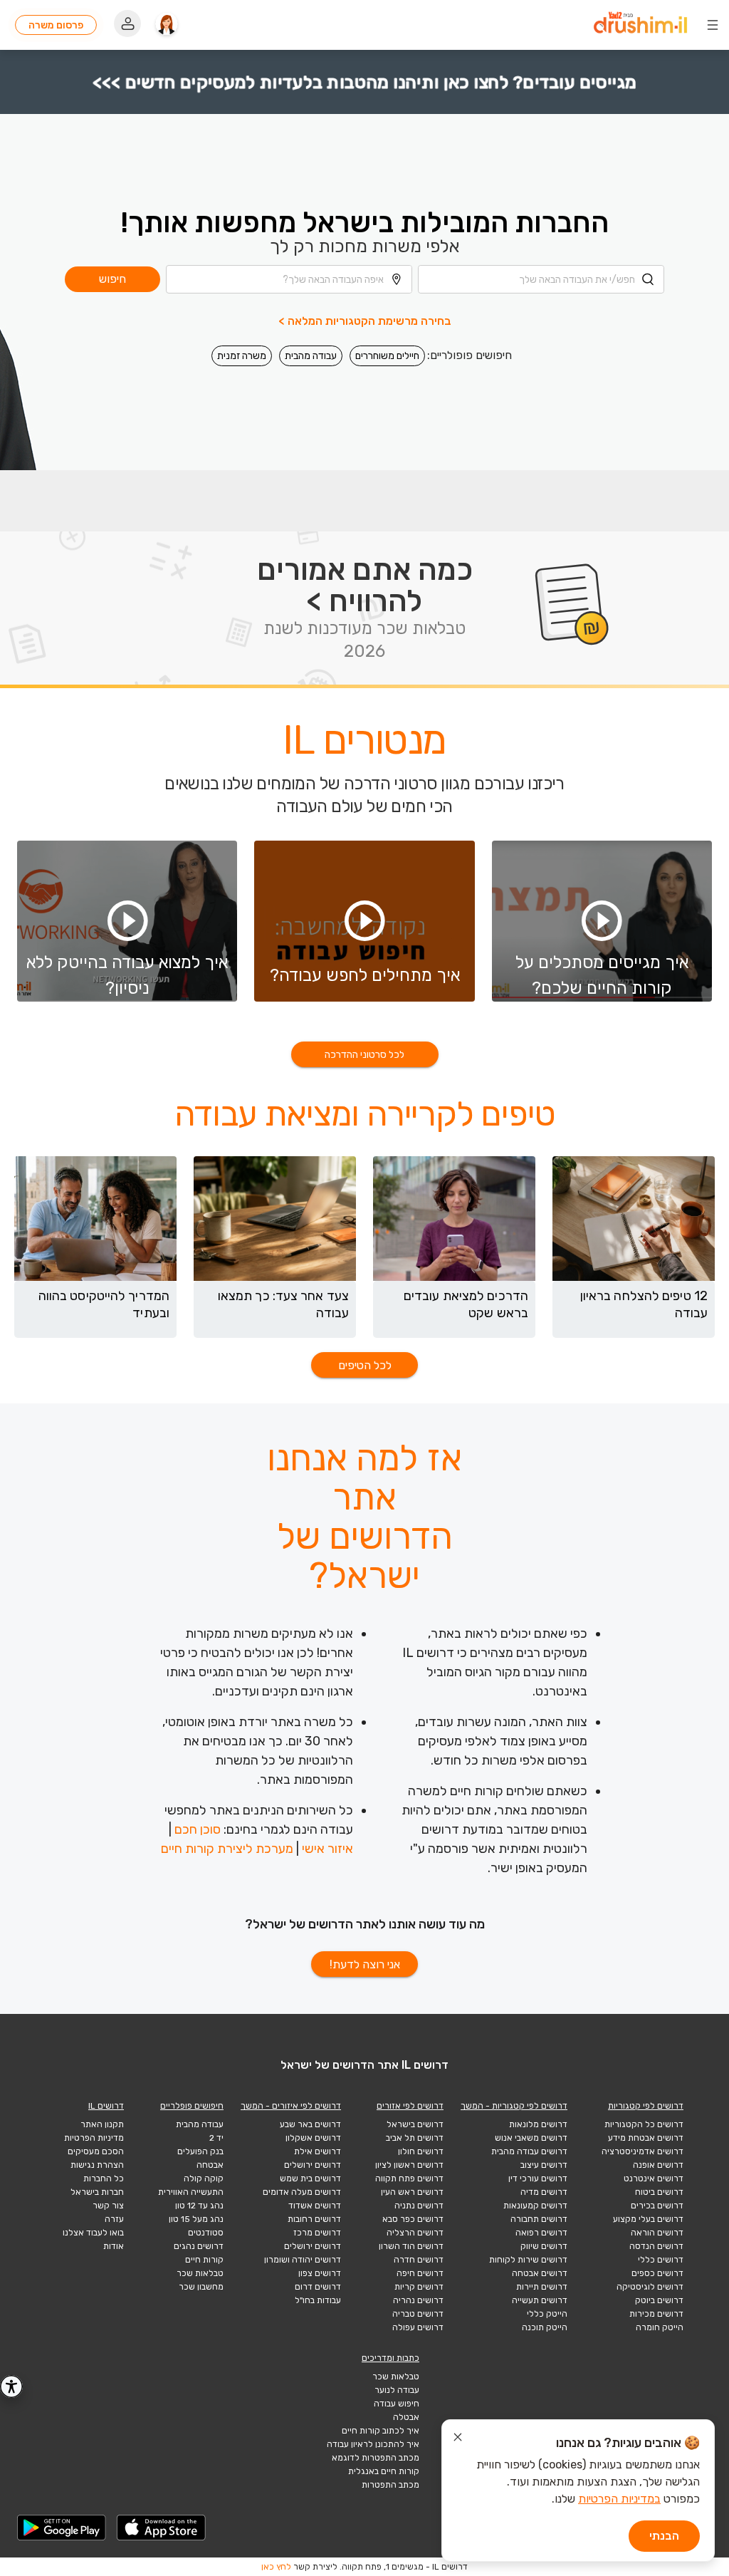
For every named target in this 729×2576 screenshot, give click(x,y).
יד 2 (216, 2138)
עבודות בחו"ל (318, 2300)
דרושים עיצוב (544, 2165)
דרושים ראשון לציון (409, 2165)
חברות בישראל (97, 2192)
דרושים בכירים (657, 2206)
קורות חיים (204, 2260)
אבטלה (406, 2417)
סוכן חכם (198, 1829)
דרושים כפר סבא (413, 2219)
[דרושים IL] (640, 25)
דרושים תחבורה (539, 2219)
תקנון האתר (102, 2124)
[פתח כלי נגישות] (11, 2387)
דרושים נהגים (199, 2246)
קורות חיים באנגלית (384, 2471)
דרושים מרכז (317, 2233)
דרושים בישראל (415, 2124)
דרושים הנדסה (656, 2246)
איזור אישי (327, 1849)
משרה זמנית (242, 356)
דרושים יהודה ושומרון (303, 2260)
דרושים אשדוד (315, 2206)
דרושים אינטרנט (654, 2178)
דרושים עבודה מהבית (529, 2151)
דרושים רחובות (314, 2219)
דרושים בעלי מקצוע (648, 2219)
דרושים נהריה (418, 2300)
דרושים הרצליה (415, 2233)
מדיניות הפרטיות (94, 2138)
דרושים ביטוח (659, 2192)
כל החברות (104, 2178)
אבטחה (210, 2165)
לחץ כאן (276, 2567)
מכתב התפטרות (390, 2485)
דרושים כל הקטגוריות (644, 2124)
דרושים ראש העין (412, 2192)
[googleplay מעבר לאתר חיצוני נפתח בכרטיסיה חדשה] (62, 2528)
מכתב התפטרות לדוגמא (376, 2458)
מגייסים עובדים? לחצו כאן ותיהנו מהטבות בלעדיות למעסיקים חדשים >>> (365, 82)
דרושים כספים (657, 2273)
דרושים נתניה (419, 2206)
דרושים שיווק (544, 2246)
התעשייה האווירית (191, 2192)
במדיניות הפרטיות (619, 2499)
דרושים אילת (318, 2151)
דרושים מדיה (544, 2192)
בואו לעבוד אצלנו (93, 2233)
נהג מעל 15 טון (196, 2219)
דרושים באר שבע (310, 2124)
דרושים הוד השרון (411, 2246)
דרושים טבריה (418, 2314)
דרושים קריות (419, 2287)
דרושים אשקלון (313, 2138)
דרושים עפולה (418, 2327)
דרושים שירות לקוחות (528, 2260)
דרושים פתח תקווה (409, 2178)
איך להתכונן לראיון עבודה (373, 2444)
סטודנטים (206, 2233)
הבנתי (664, 2536)
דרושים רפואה (541, 2233)
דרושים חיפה (420, 2273)
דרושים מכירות (656, 2314)
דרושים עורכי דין (538, 2178)
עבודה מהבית (311, 356)
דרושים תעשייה (540, 2300)
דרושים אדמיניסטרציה (643, 2151)
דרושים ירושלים (313, 2165)
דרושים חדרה (419, 2260)
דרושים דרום (318, 2287)
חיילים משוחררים (387, 356)
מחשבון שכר (201, 2287)
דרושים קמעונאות (535, 2206)
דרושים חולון (421, 2151)
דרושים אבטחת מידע (646, 2138)
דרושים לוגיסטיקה (650, 2287)
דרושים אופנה (658, 2165)
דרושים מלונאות (538, 2124)
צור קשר (108, 2206)
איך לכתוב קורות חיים (381, 2431)
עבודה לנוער (397, 2390)
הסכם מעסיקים (96, 2151)
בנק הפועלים (200, 2151)
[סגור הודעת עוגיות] (458, 2439)
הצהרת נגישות (97, 2165)
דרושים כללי (661, 2260)
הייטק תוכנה (545, 2327)
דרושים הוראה (657, 2233)
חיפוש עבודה (397, 2404)
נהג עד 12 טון (199, 2206)
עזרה (114, 2219)
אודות (114, 2246)
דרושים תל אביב (415, 2138)
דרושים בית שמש (310, 2178)
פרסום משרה (56, 25)
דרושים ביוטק (659, 2300)
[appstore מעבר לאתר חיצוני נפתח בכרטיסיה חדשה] (162, 2528)
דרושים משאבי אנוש (531, 2138)
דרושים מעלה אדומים (302, 2192)
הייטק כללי (547, 2314)
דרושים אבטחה (540, 2273)
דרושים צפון (320, 2273)
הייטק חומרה (660, 2327)
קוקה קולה (204, 2178)
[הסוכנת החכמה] (167, 25)
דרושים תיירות (542, 2287)
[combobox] (541, 279)
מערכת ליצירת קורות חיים (227, 1849)
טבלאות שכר (200, 2273)
